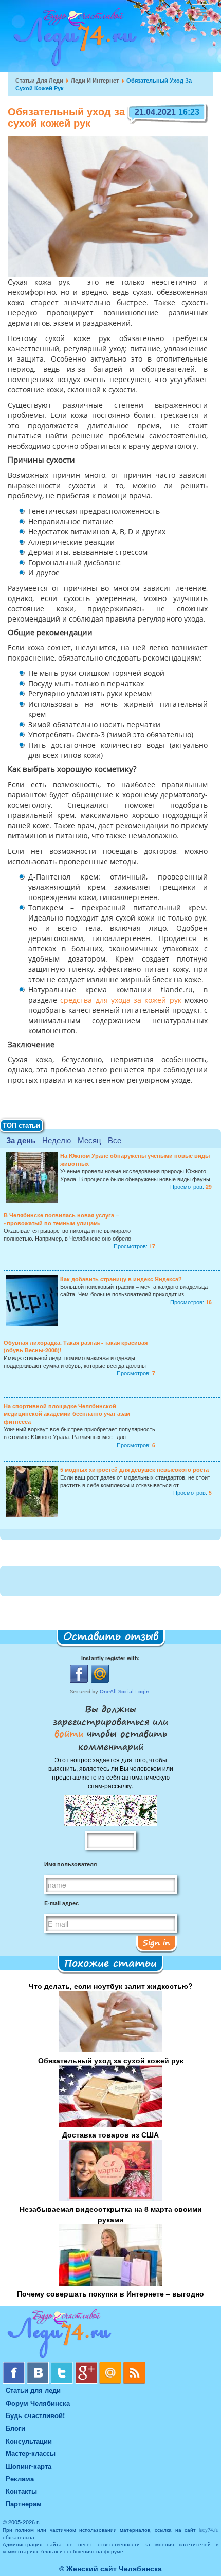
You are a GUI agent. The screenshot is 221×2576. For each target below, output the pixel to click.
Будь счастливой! (35, 2415)
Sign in (156, 1942)
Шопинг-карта (29, 2466)
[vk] (39, 2365)
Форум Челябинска (38, 2403)
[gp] (87, 2365)
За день (21, 1140)
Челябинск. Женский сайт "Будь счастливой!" (73, 40)
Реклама (20, 2478)
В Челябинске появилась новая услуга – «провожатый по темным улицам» (61, 1219)
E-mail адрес (61, 1903)
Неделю (57, 1140)
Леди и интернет (95, 80)
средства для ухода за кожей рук (121, 1001)
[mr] (111, 2365)
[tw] (63, 2365)
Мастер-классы (31, 2453)
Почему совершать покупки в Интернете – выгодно (110, 2293)
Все (115, 1140)
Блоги (15, 2428)
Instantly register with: (110, 1658)
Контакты (21, 2491)
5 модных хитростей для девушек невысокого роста (134, 1470)
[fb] (15, 2365)
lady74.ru (209, 2530)
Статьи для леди (39, 80)
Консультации (29, 2441)
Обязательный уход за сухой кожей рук (111, 2060)
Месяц (89, 1140)
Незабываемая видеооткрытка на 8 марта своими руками (111, 2214)
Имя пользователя (70, 1864)
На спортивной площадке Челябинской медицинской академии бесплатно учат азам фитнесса (67, 1414)
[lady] (110, 2335)
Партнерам (24, 2503)
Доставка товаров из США (110, 2134)
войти (71, 1733)
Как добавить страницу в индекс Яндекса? (121, 1279)
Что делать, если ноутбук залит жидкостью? (111, 1986)
